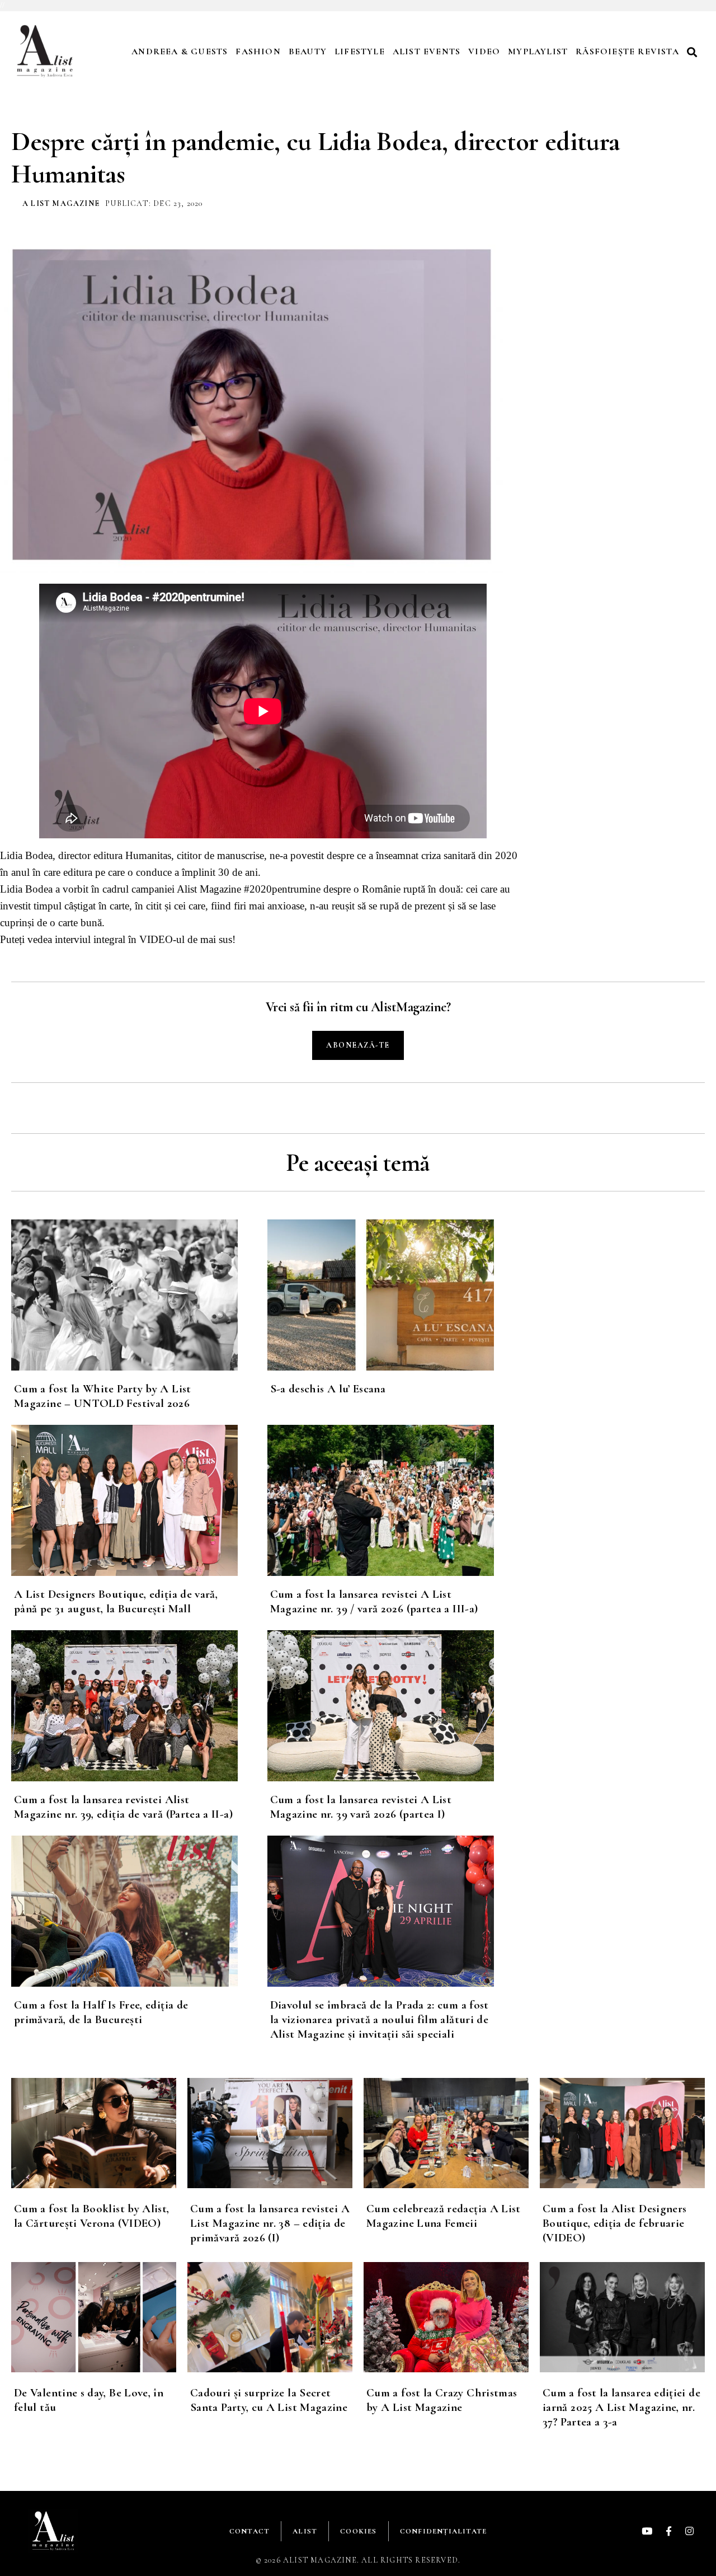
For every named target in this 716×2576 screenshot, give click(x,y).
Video (484, 51)
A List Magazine (61, 203)
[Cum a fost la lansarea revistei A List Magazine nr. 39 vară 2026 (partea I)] (395, 1706)
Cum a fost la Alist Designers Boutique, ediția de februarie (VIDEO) (614, 2223)
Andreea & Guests (180, 51)
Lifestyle (360, 51)
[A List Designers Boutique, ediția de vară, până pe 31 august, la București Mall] (139, 1500)
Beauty (308, 51)
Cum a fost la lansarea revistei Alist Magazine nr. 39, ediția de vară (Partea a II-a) (123, 1807)
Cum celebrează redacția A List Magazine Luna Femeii (444, 2216)
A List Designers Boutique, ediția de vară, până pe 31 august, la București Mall (116, 1601)
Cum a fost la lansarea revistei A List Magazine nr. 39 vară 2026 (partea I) (361, 1807)
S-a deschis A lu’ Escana (328, 1389)
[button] (694, 52)
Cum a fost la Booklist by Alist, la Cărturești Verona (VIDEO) (92, 2216)
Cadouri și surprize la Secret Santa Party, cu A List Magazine (269, 2400)
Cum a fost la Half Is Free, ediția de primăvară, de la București (101, 2012)
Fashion (258, 51)
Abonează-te (358, 1045)
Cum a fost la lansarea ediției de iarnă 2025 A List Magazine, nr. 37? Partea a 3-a (621, 2407)
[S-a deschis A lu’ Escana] (395, 1295)
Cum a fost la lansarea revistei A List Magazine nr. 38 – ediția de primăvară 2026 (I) (270, 2223)
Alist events (427, 51)
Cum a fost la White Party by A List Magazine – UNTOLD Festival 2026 (103, 1396)
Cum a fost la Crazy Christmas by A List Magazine (442, 2400)
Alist (305, 2531)
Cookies (358, 2531)
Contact (249, 2531)
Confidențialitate (443, 2531)
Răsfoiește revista (627, 51)
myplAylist (538, 51)
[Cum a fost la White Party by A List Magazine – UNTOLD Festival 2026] (139, 1295)
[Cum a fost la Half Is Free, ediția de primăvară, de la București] (139, 1911)
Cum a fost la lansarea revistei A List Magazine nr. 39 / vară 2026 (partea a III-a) (374, 1601)
